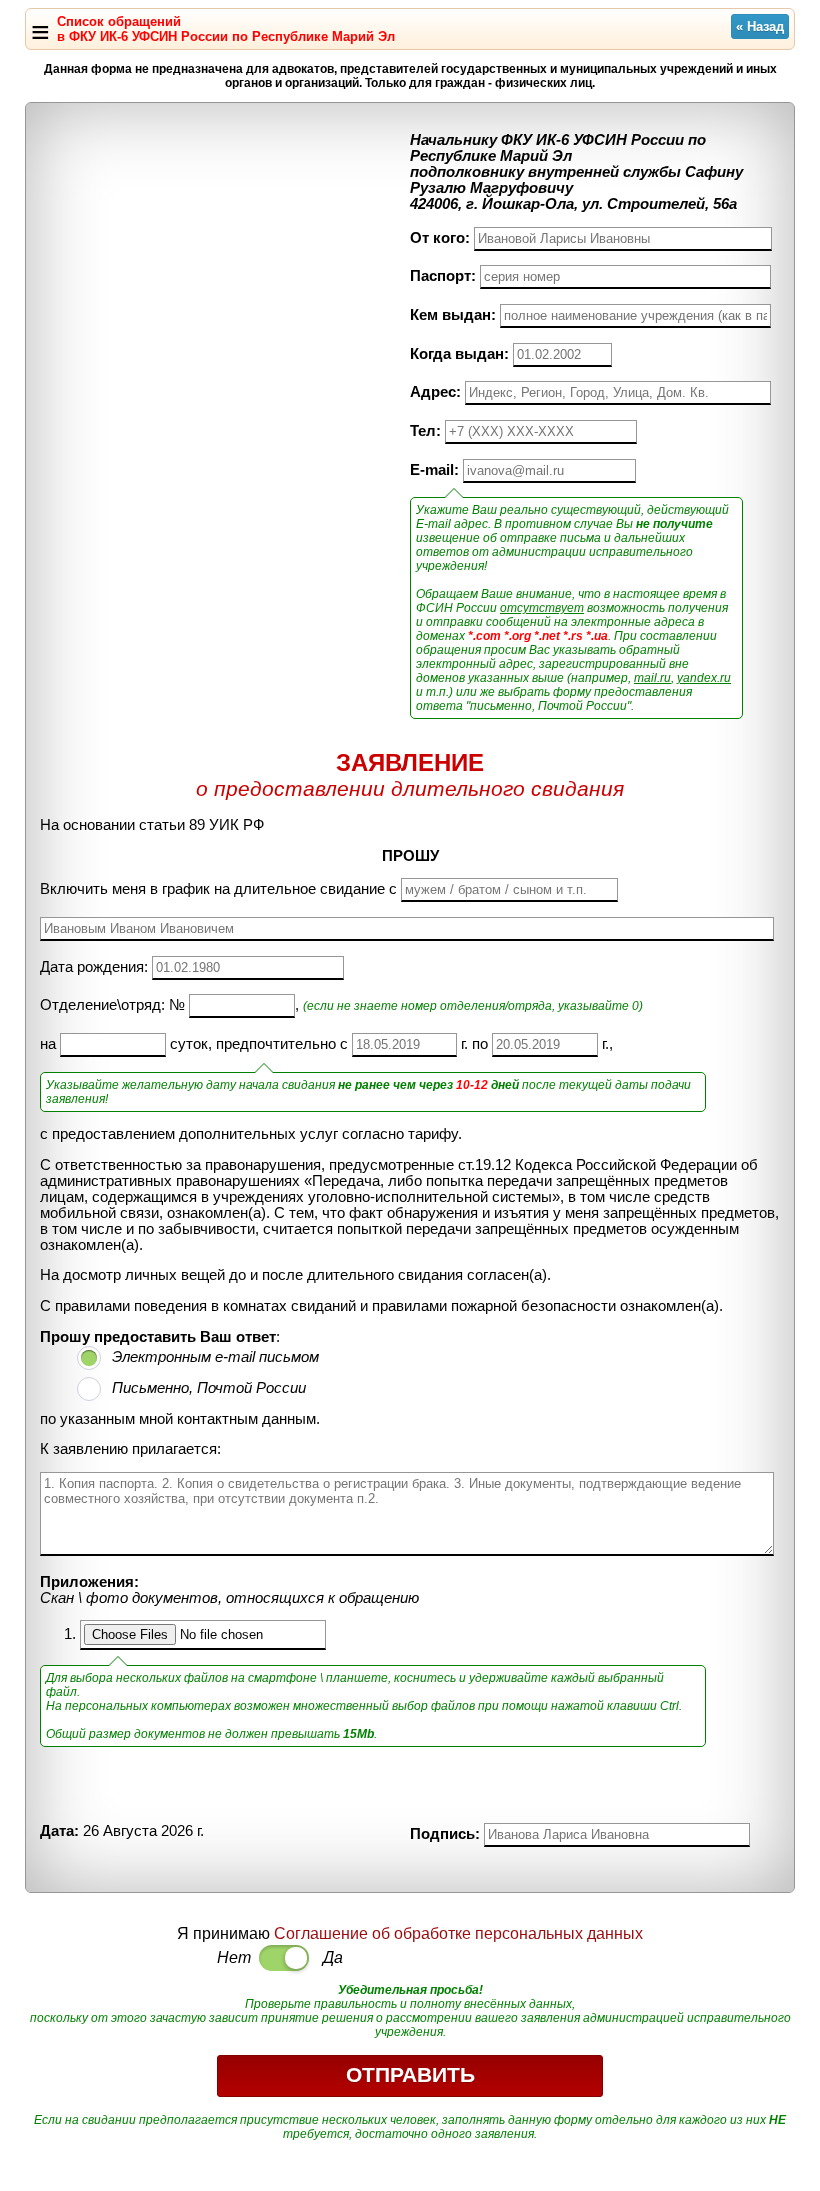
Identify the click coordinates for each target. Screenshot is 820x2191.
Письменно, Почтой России (209, 1388)
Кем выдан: (453, 315)
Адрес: (435, 392)
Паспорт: (443, 276)
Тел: (425, 431)
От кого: (440, 238)
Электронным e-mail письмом (215, 1357)
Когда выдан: (459, 354)
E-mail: (434, 470)
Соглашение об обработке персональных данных (458, 1933)
